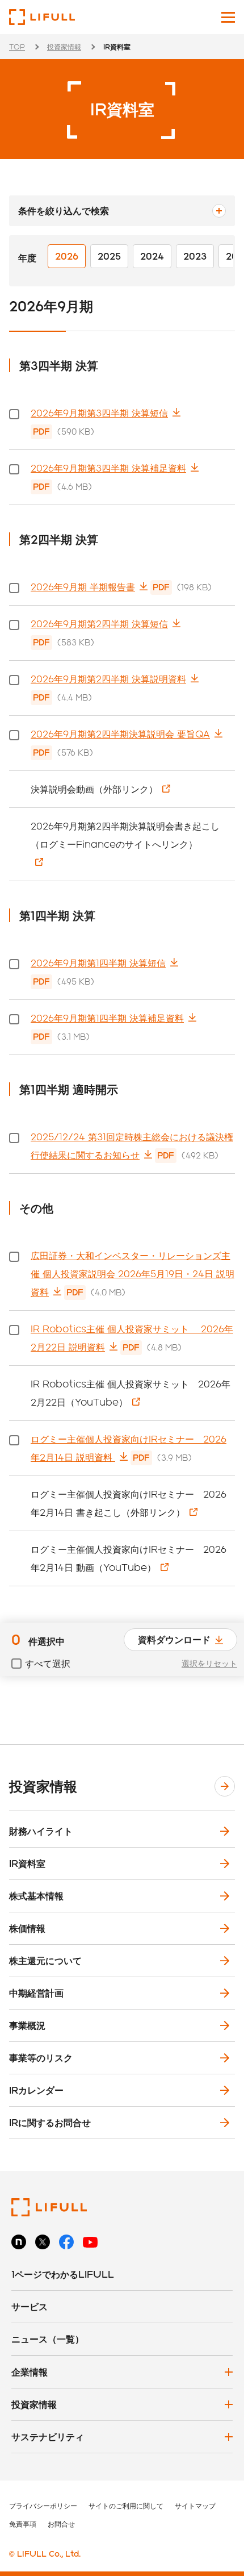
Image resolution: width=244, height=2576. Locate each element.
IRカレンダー (36, 2090)
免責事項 (23, 2524)
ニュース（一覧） (48, 2339)
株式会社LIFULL (42, 17)
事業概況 (27, 2025)
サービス (30, 2306)
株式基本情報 (36, 1896)
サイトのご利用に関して (126, 2506)
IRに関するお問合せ (50, 2122)
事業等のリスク (41, 2058)
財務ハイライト (41, 1831)
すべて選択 (48, 1663)
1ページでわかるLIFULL (63, 2274)
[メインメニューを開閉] (228, 17)
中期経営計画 (36, 1993)
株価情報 (27, 1928)
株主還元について (45, 1960)
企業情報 (30, 2372)
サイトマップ (195, 2506)
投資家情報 (64, 47)
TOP (17, 47)
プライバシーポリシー (43, 2506)
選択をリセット (209, 1664)
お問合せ (61, 2524)
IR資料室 (27, 1863)
